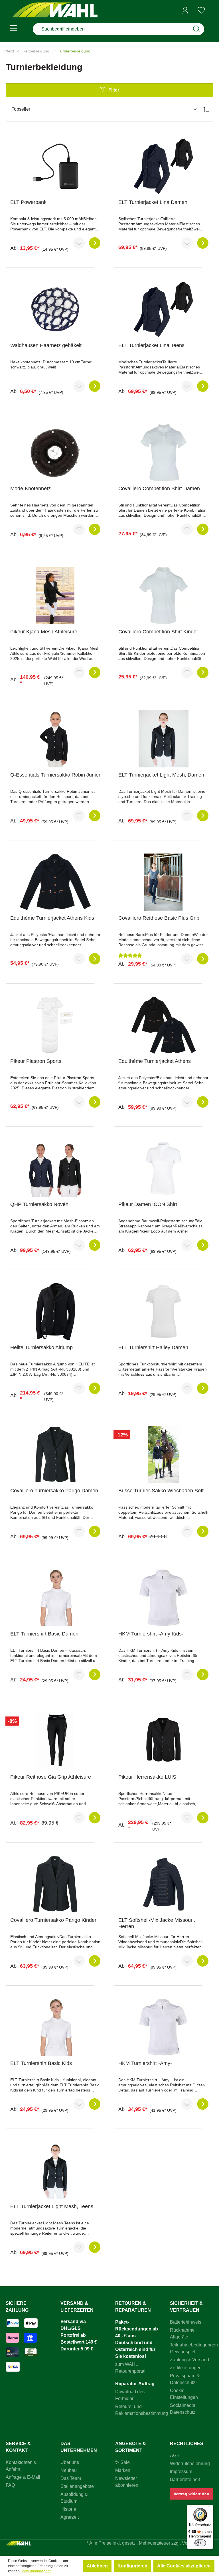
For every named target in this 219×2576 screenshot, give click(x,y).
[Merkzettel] (201, 10)
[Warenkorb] (211, 11)
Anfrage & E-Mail (23, 2477)
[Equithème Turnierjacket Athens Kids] (55, 882)
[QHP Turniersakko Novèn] (55, 1168)
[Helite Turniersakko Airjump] (55, 1312)
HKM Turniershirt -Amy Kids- (151, 1634)
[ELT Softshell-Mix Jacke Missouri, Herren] (163, 1884)
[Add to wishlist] (79, 243)
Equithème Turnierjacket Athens (155, 1061)
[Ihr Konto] (185, 10)
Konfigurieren (132, 2566)
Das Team (71, 2478)
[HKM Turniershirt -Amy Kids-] (163, 1598)
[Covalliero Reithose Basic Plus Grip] (163, 882)
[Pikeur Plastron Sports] (55, 1025)
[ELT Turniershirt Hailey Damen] (163, 1312)
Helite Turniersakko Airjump (41, 1347)
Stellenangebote (77, 2486)
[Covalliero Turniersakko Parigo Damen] (55, 1455)
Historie (68, 2509)
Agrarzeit (70, 2517)
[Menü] (14, 29)
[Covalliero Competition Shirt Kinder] (163, 596)
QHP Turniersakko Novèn (39, 1204)
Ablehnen (97, 2566)
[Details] (95, 243)
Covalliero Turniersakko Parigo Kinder (53, 1920)
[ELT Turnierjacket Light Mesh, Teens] (55, 2170)
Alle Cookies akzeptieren (184, 2566)
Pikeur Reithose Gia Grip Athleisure (51, 1777)
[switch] (200, 2543)
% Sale (122, 2462)
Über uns (70, 2462)
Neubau (69, 2470)
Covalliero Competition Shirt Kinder (158, 632)
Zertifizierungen (186, 2368)
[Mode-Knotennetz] (55, 453)
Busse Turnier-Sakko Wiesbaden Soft (161, 1491)
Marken (123, 2470)
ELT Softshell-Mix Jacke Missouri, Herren (157, 1923)
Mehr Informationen (36, 2571)
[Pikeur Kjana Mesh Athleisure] (55, 596)
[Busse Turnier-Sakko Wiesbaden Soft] (163, 1455)
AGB (175, 2456)
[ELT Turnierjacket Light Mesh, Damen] (163, 739)
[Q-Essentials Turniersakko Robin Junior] (55, 739)
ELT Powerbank (28, 202)
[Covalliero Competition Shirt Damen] (163, 453)
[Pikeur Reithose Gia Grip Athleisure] (55, 1741)
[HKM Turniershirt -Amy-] (163, 2027)
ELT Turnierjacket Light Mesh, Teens (52, 2206)
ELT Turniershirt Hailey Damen (153, 1347)
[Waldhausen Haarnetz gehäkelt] (55, 309)
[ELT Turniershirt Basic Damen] (55, 1598)
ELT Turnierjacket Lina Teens (151, 345)
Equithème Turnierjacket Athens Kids (52, 918)
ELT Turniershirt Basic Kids (41, 2063)
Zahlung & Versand (189, 2360)
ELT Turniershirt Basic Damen (44, 1634)
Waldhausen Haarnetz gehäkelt (46, 345)
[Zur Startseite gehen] (55, 10)
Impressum (181, 2471)
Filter (114, 90)
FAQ (10, 2485)
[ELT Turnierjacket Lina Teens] (163, 309)
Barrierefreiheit (185, 2479)
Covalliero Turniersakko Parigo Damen (54, 1491)
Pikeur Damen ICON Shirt (148, 1204)
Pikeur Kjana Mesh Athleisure (44, 632)
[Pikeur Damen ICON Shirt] (163, 1168)
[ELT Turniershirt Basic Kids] (55, 2027)
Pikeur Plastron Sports (36, 1061)
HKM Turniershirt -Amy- (145, 2063)
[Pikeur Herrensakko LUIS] (163, 1741)
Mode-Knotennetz (31, 489)
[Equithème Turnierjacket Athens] (163, 1025)
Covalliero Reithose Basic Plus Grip (159, 918)
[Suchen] (196, 29)
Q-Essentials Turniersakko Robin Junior (55, 775)
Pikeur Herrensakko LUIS (147, 1777)
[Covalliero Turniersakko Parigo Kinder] (55, 1884)
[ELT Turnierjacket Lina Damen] (163, 166)
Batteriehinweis (186, 2322)
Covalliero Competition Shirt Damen (159, 489)
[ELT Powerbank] (55, 166)
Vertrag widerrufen (191, 2494)
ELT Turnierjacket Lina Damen (153, 202)
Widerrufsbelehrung (190, 2463)
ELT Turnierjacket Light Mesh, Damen (161, 775)
